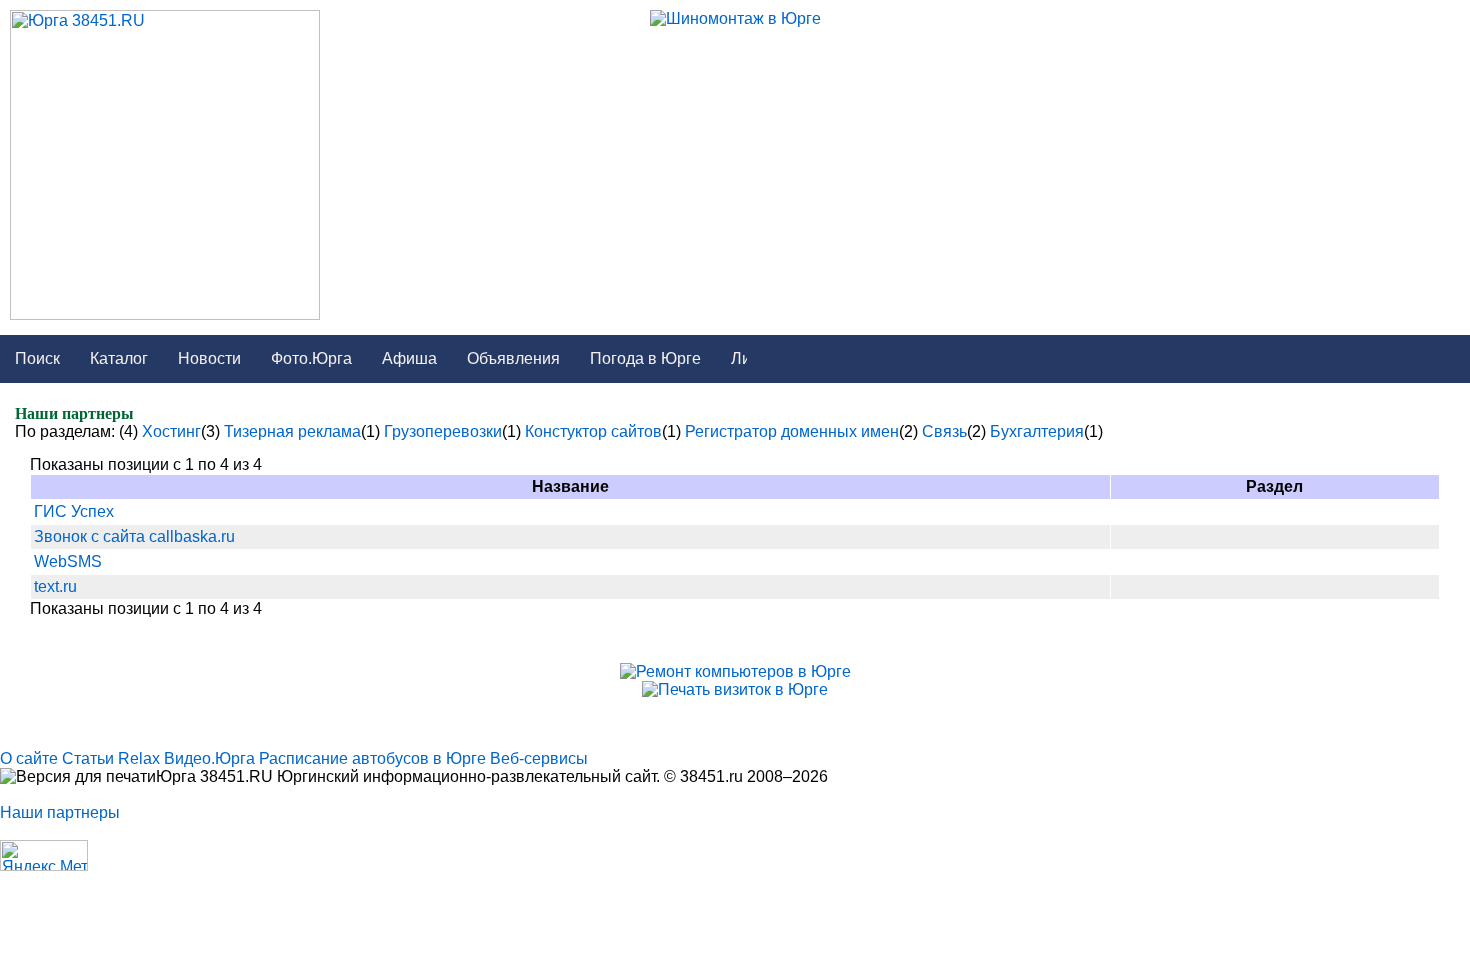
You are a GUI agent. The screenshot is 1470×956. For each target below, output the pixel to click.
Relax (139, 758)
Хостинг (171, 431)
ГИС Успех (74, 511)
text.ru (55, 586)
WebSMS (68, 561)
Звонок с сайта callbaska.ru (134, 536)
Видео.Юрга (209, 758)
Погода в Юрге (645, 358)
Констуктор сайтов (593, 431)
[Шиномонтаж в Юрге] (735, 18)
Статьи (88, 758)
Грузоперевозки (443, 431)
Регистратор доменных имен (792, 431)
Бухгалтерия (1037, 431)
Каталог (119, 358)
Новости (209, 358)
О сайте (29, 758)
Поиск (37, 358)
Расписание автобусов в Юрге (372, 758)
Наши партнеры (60, 812)
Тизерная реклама (292, 431)
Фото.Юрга (311, 358)
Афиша (409, 358)
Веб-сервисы (539, 758)
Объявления (513, 358)
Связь (944, 431)
